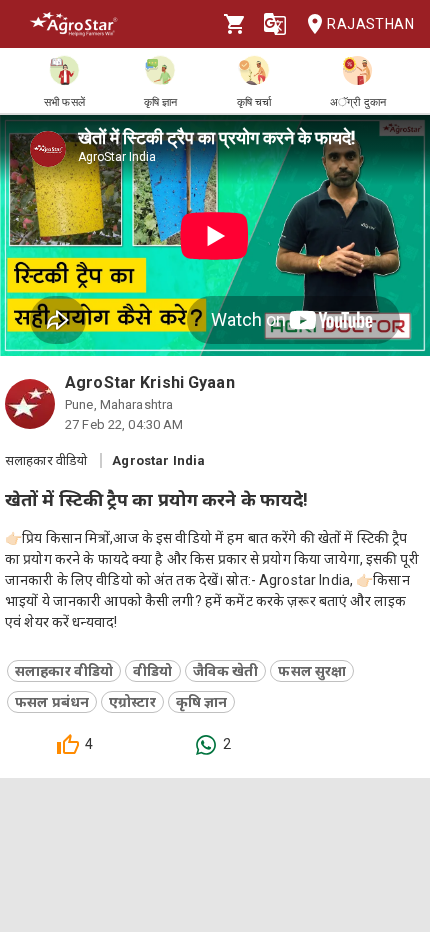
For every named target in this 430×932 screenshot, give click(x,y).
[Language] (275, 24)
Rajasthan (370, 24)
